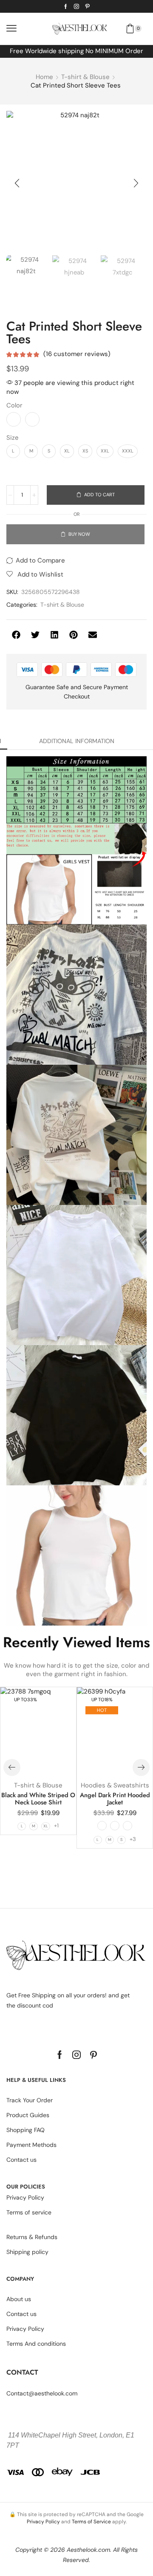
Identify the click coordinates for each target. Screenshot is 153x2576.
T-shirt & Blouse (85, 77)
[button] (11, 28)
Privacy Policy (43, 2522)
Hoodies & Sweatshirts (115, 1785)
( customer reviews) (77, 354)
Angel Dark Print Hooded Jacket (115, 1799)
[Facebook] (66, 6)
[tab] (77, 741)
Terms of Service (91, 2522)
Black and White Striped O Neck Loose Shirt (38, 1799)
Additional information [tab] (77, 741)
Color (14, 405)
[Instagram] (76, 6)
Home (44, 77)
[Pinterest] (88, 6)
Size (12, 438)
